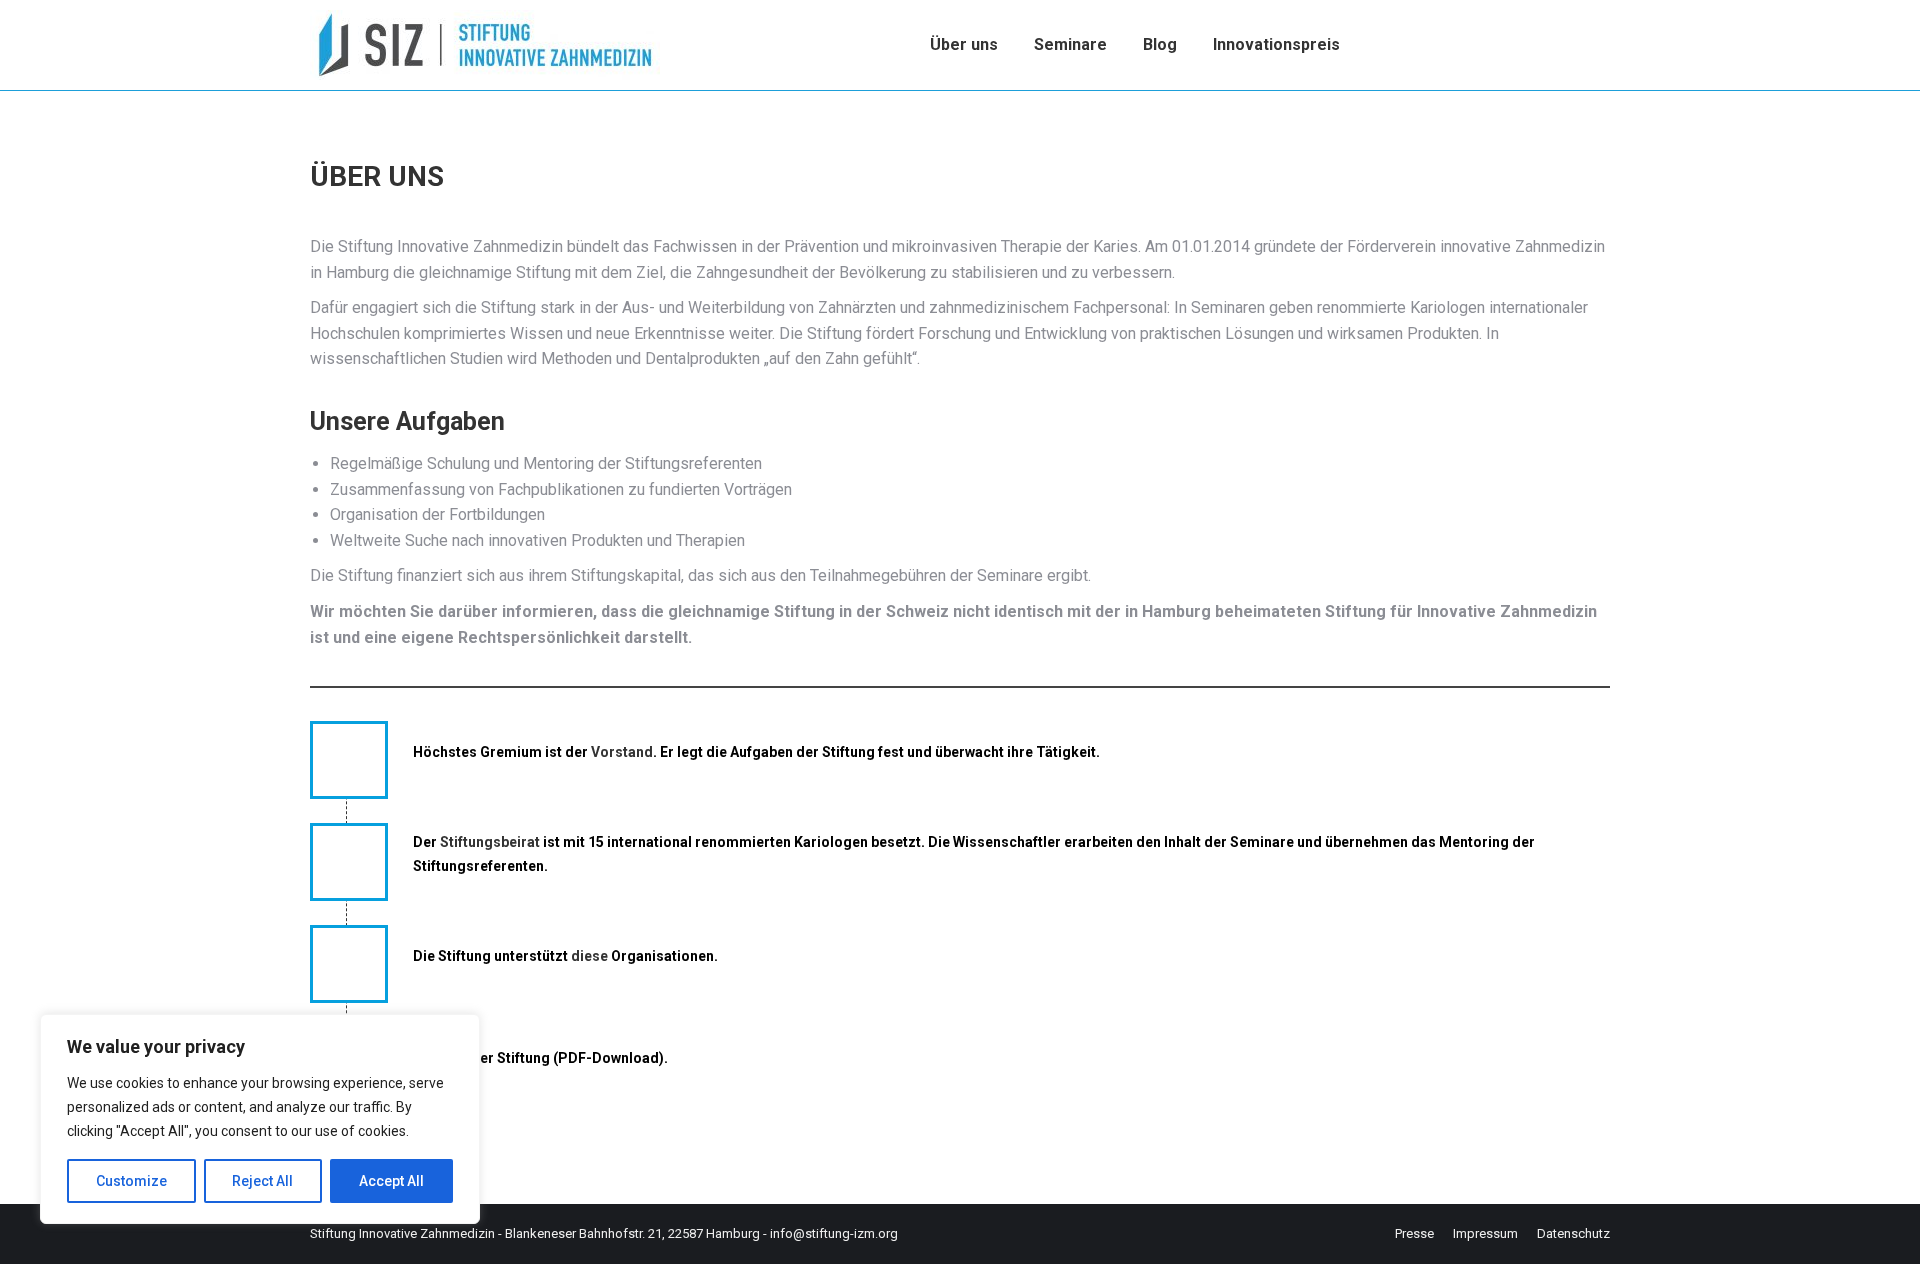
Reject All (262, 1181)
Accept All (391, 1181)
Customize (131, 1181)
